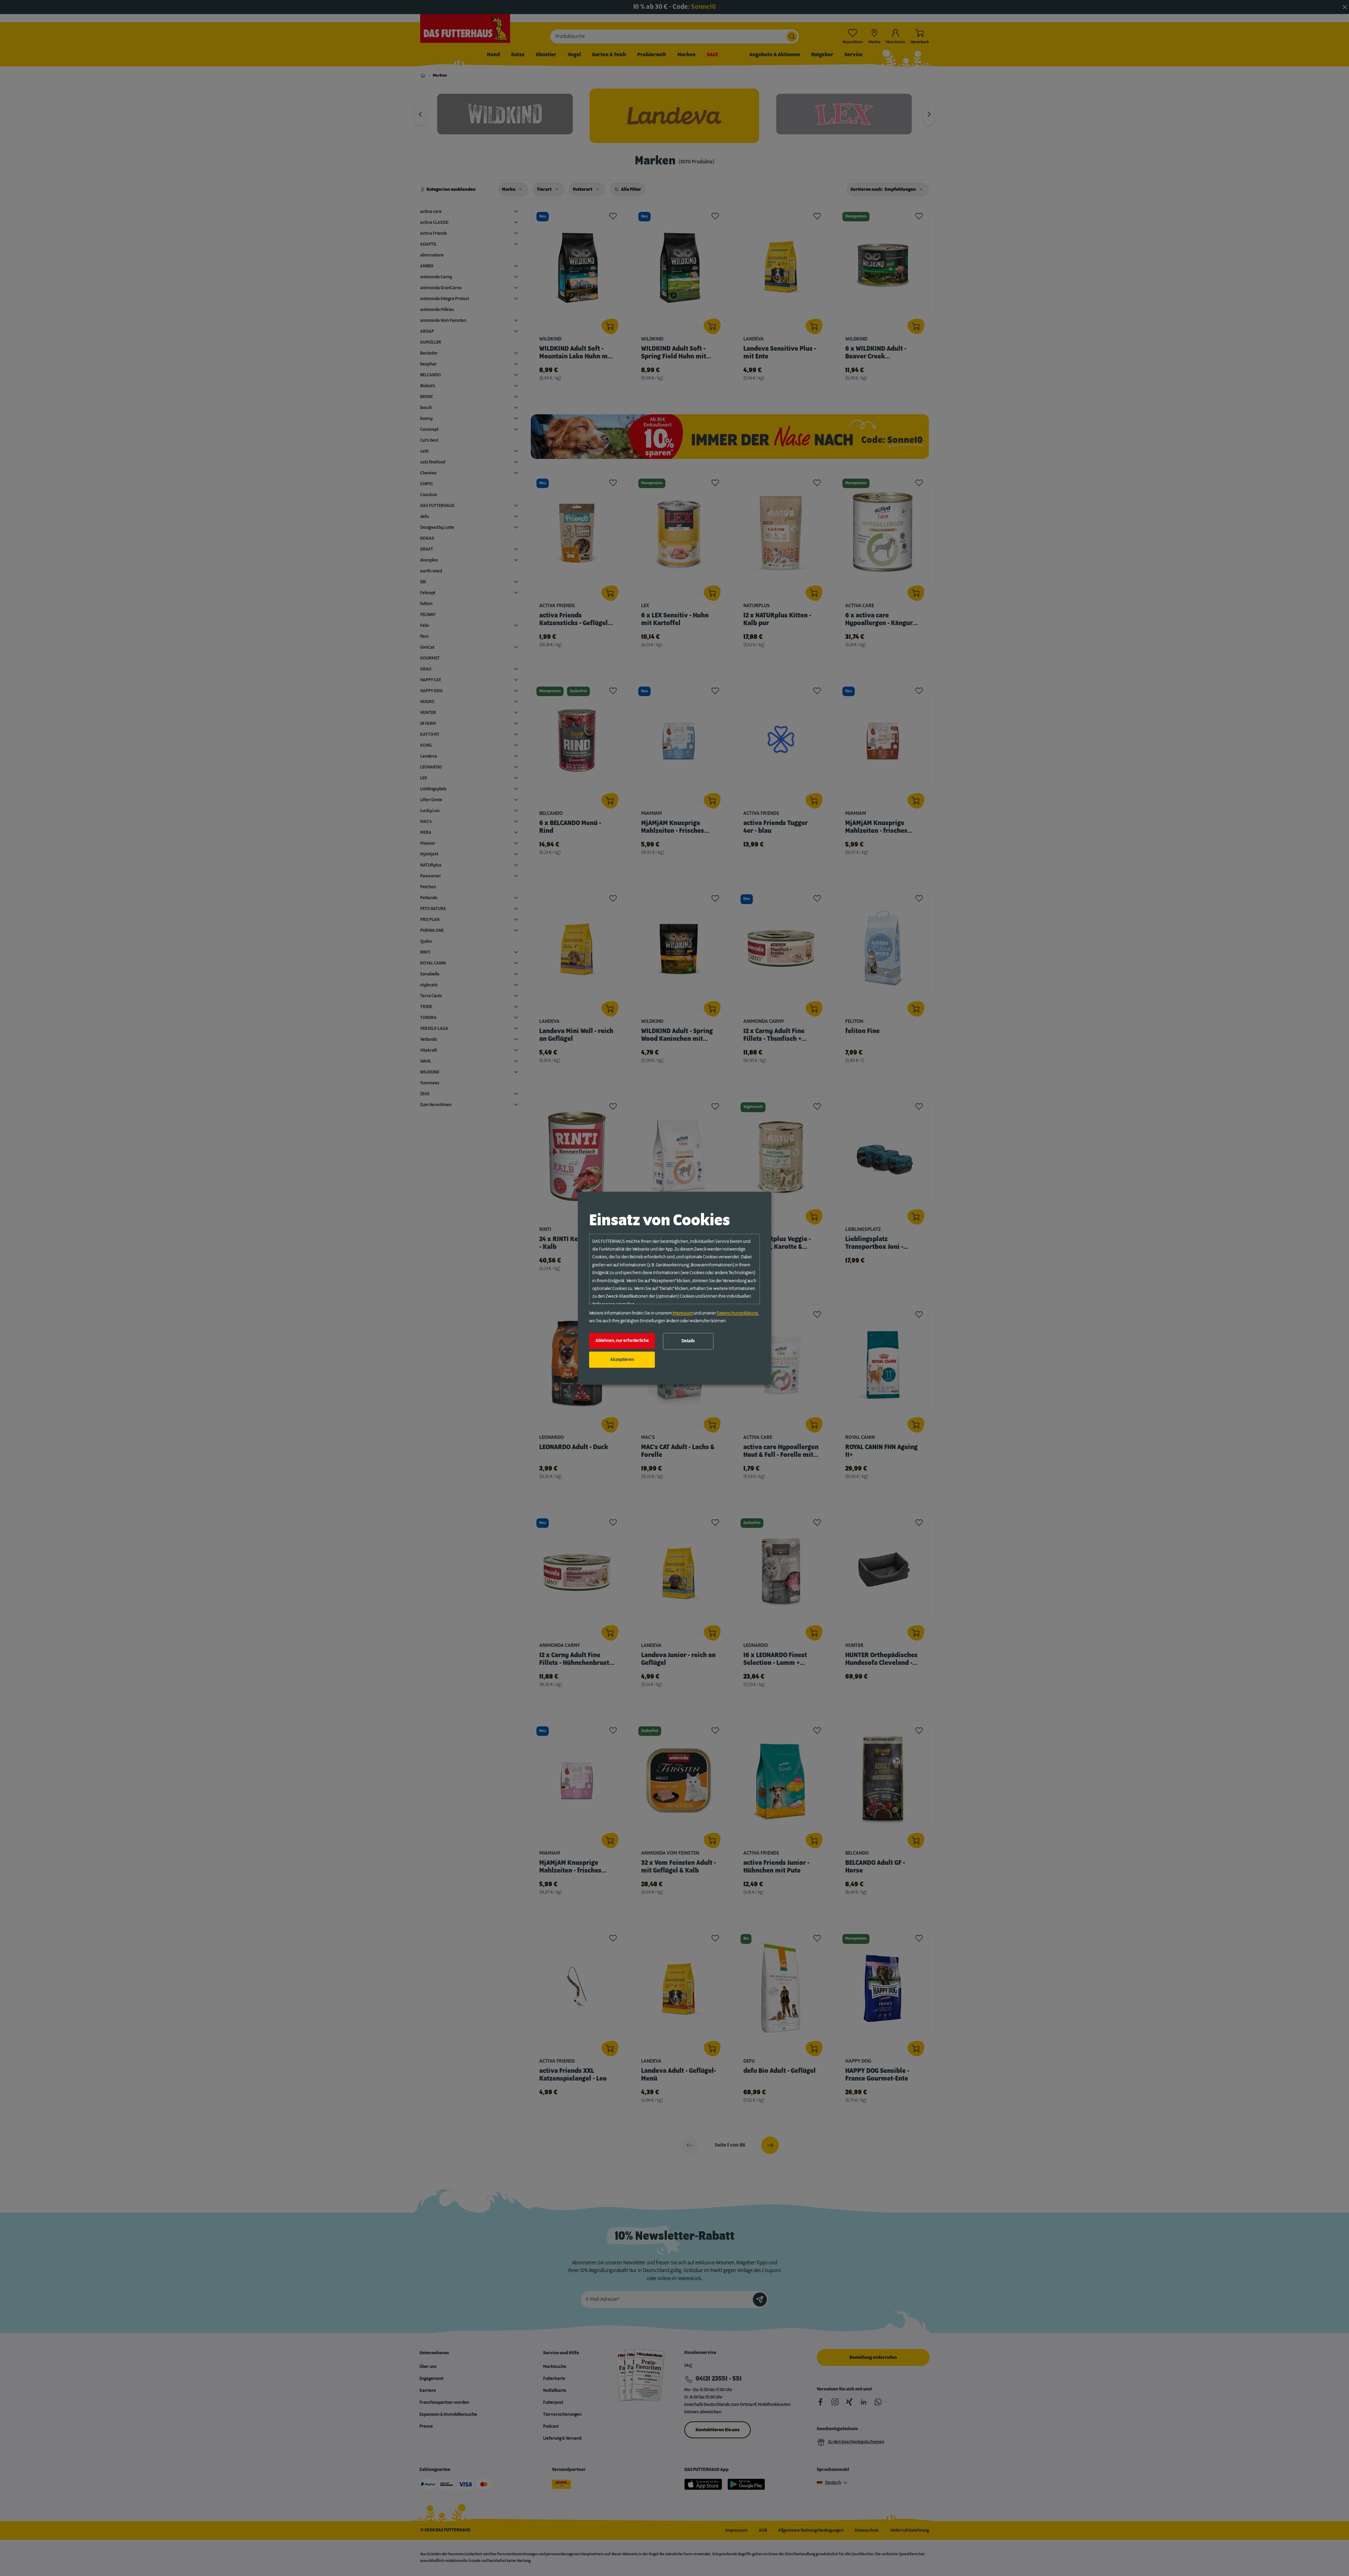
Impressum (683, 1313)
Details (688, 1341)
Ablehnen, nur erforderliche (622, 1341)
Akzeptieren (622, 1360)
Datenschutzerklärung (737, 1313)
